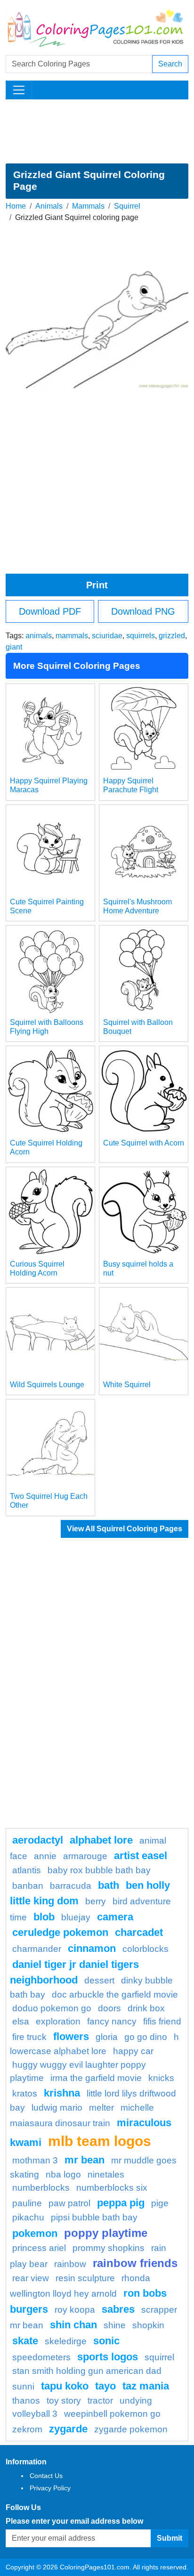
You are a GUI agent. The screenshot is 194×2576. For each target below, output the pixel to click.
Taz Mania (146, 2386)
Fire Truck (29, 2037)
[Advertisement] (97, 131)
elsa (21, 2021)
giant (14, 647)
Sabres (118, 2309)
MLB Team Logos (100, 2141)
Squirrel (127, 206)
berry (96, 1901)
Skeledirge (66, 2341)
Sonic (106, 2341)
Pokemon (35, 2233)
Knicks (161, 2078)
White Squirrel (127, 1385)
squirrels (141, 636)
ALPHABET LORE (101, 1840)
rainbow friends (135, 2263)
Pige (160, 2203)
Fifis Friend (162, 2021)
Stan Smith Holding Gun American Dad (87, 2371)
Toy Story (64, 2401)
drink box (146, 2008)
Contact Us (46, 2476)
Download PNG (143, 611)
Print (97, 585)
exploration (58, 2021)
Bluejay (76, 1917)
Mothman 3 (35, 2160)
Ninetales (106, 2174)
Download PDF (50, 611)
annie (45, 1856)
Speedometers (41, 2357)
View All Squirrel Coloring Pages (125, 1529)
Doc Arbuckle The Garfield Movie (115, 1995)
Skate (25, 2341)
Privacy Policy (50, 2488)
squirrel (159, 2357)
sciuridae (107, 636)
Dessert (99, 1980)
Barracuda (71, 1886)
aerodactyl (38, 1840)
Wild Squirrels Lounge (47, 1385)
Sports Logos (108, 2357)
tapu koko (65, 2386)
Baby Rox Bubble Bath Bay (99, 1870)
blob (44, 1917)
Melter (101, 2108)
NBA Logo (63, 2174)
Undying (136, 2401)
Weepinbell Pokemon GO (112, 2414)
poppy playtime (106, 2233)
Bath (109, 1885)
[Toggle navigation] (19, 90)
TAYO (105, 2386)
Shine (115, 2325)
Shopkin (148, 2325)
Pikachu (28, 2217)
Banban (28, 1886)
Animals (49, 206)
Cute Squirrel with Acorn (144, 1143)
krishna (62, 2093)
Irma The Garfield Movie (96, 2078)
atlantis (27, 1870)
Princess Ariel (39, 2248)
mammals (72, 636)
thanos (26, 2401)
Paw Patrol (69, 2203)
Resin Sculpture (85, 2278)
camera (115, 1917)
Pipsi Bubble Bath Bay (94, 2217)
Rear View (31, 2278)
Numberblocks (41, 2188)
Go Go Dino (146, 2037)
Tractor (100, 2401)
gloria (107, 2037)
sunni (23, 2386)
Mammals (88, 206)
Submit (170, 2538)
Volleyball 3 (35, 2414)
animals (39, 636)
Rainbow (70, 2264)
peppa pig (121, 2203)
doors (109, 2008)
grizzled (172, 636)
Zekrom (27, 2429)
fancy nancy (112, 2021)
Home (16, 206)
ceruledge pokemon (60, 1932)
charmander (37, 1949)
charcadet (139, 1932)
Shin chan (73, 2325)
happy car (133, 2051)
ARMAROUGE (85, 1856)
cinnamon (92, 1948)
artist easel (141, 1856)
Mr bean (85, 2160)
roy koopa (75, 2310)
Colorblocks (145, 1949)
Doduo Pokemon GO (52, 2008)
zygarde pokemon (131, 2429)
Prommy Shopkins (109, 2248)
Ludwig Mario (57, 2108)
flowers (71, 2036)
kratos (25, 2093)
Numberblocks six (112, 2188)
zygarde (68, 2429)
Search (170, 64)
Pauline (27, 2203)
